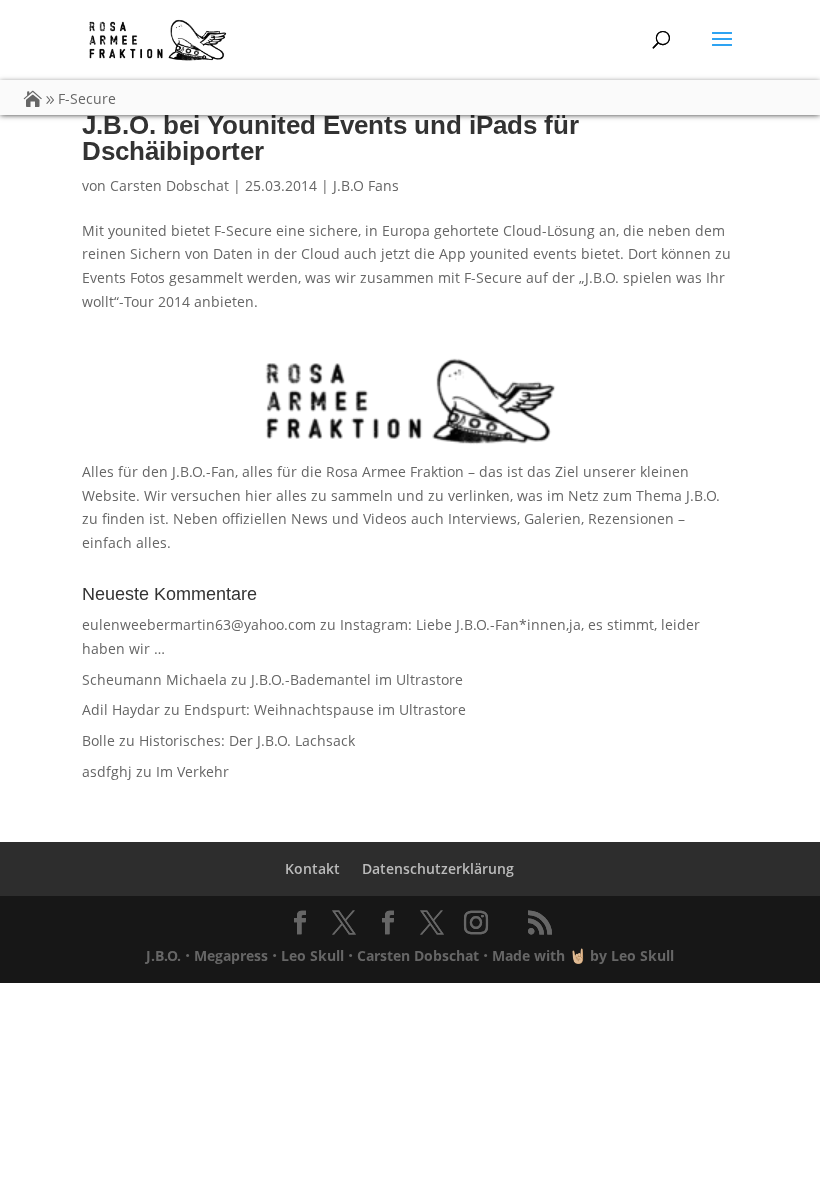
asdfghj (107, 771)
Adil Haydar (121, 709)
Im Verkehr (192, 771)
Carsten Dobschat (169, 185)
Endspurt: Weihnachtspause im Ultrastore (325, 709)
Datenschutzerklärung (438, 868)
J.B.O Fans (366, 185)
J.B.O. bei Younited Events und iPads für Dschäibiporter (330, 138)
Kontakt (312, 868)
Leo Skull (312, 955)
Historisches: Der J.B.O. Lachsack (247, 740)
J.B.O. (163, 955)
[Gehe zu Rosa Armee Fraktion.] (33, 98)
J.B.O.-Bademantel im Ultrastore (357, 679)
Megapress (231, 955)
